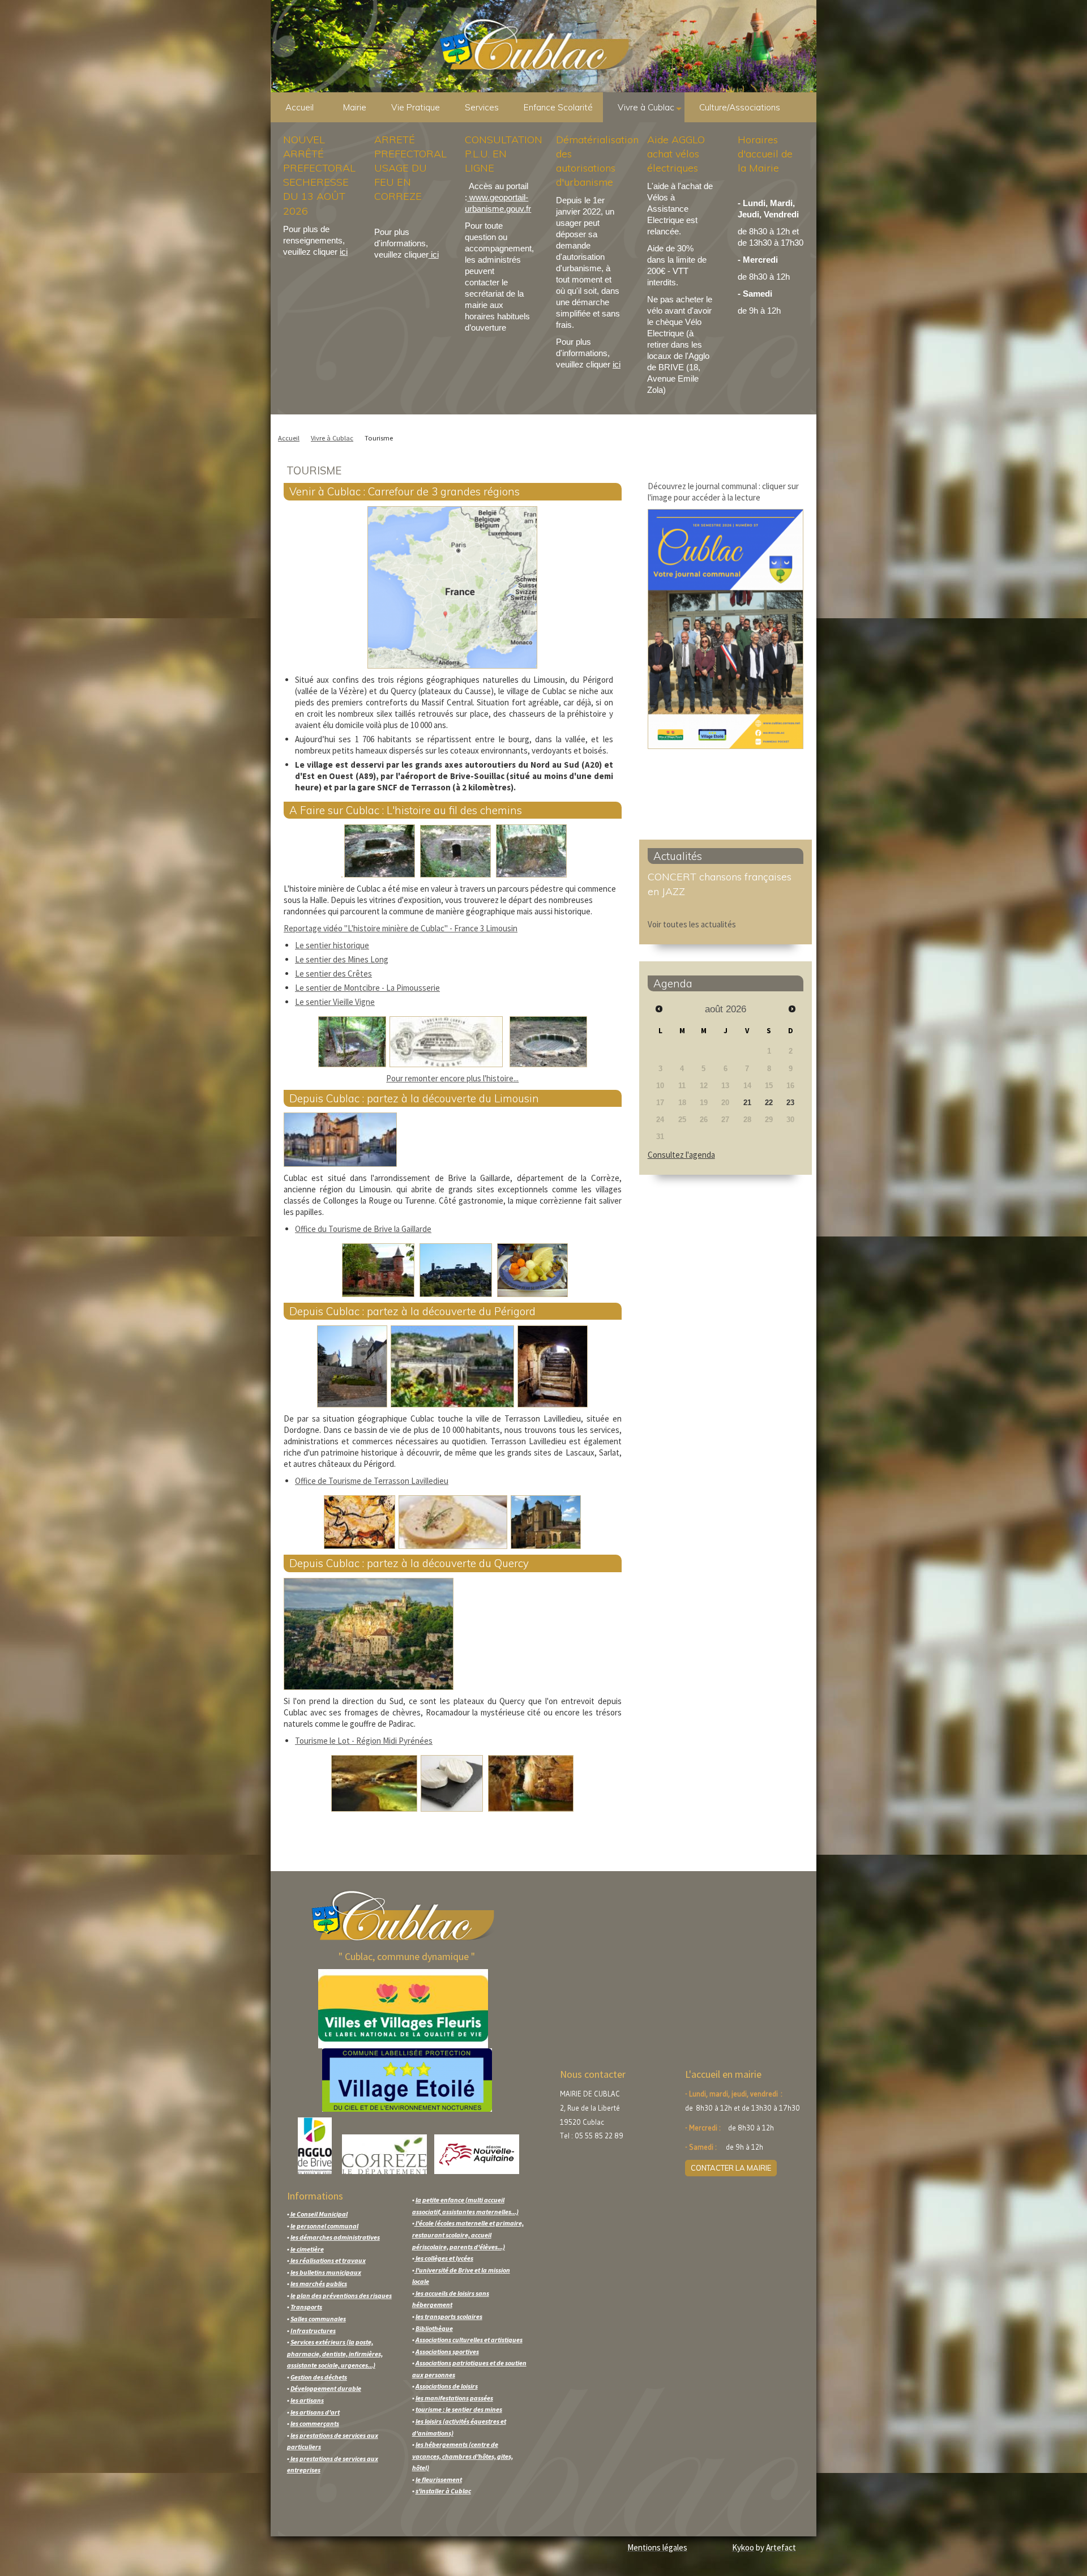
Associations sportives (447, 2352)
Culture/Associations (740, 107)
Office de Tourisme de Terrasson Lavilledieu (372, 1481)
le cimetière (307, 2249)
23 (790, 1103)
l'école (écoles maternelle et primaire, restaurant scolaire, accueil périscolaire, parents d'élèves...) (468, 2235)
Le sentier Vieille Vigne (335, 1002)
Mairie (355, 107)
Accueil (299, 107)
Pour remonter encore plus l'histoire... (452, 1078)
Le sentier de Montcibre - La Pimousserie (367, 988)
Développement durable (326, 2388)
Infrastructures (313, 2331)
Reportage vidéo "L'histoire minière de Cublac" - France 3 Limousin (401, 928)
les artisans (307, 2400)
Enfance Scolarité (558, 107)
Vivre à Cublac (646, 107)
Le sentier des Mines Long (342, 959)
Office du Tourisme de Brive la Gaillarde (363, 1229)
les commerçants (315, 2423)
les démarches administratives (335, 2237)
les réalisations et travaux (328, 2260)
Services (482, 107)
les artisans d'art (315, 2412)
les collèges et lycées (444, 2258)
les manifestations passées (454, 2398)
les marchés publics (319, 2284)
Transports (306, 2307)
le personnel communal (324, 2226)
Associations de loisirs (447, 2386)
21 (747, 1103)
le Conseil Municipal (318, 2214)
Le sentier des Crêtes (333, 974)
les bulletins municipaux (326, 2272)
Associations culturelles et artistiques (469, 2340)
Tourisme (379, 438)
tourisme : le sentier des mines (459, 2409)
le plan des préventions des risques (341, 2295)
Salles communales (318, 2319)
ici (344, 252)
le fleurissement (439, 2479)
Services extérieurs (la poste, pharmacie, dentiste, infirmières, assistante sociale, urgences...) (335, 2354)
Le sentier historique (332, 945)
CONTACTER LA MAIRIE (731, 2168)
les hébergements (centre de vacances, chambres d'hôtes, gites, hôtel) (463, 2456)
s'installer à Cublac (443, 2491)
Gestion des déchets (319, 2377)
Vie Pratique (416, 107)
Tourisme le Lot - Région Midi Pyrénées (364, 1741)
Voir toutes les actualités (692, 924)
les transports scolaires (449, 2316)
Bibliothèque (434, 2328)
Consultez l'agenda (681, 1155)
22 (769, 1103)
